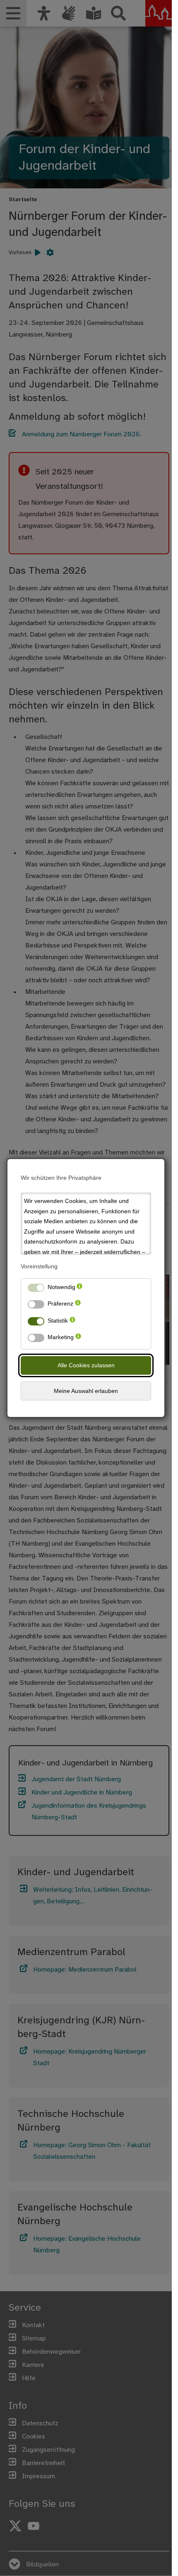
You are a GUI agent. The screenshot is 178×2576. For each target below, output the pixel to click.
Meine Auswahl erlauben (86, 1391)
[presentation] (79, 1289)
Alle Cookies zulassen (86, 1365)
